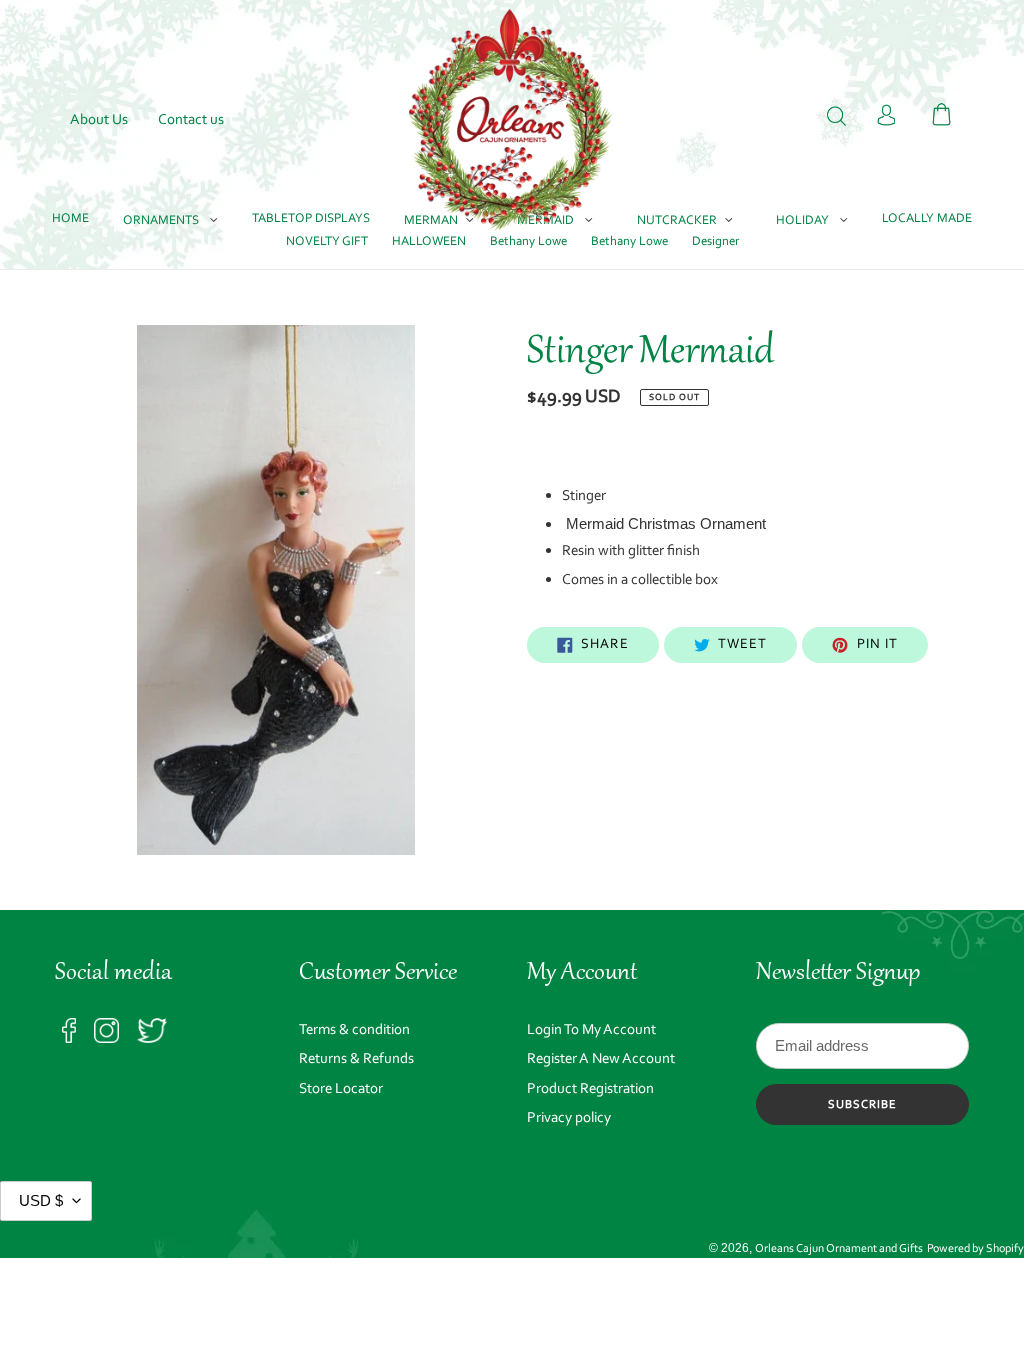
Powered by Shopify (975, 1249)
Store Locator (341, 1089)
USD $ (41, 1200)
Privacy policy (569, 1118)
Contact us (191, 120)
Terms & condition (354, 1030)
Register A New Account (601, 1059)
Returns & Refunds (356, 1059)
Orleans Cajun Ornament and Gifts (839, 1249)
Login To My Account (591, 1030)
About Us (99, 120)
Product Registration (590, 1089)
